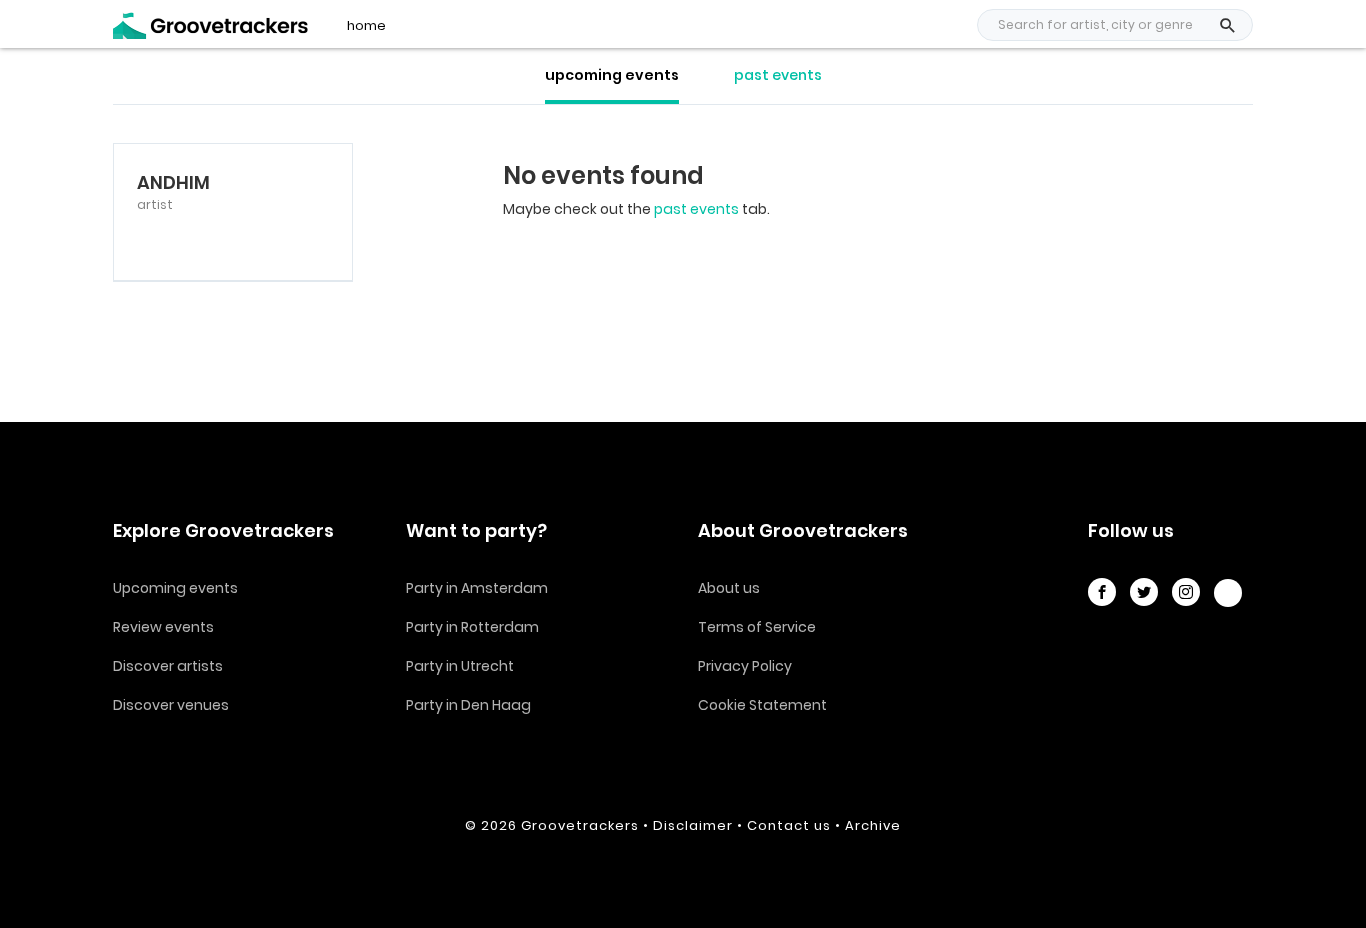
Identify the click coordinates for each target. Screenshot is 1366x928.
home (366, 26)
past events (778, 75)
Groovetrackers (580, 825)
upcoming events (612, 75)
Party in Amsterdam (477, 588)
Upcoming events (175, 588)
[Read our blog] (1228, 593)
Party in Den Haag (468, 705)
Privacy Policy (745, 666)
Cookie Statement (762, 705)
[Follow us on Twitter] (1144, 592)
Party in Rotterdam (472, 627)
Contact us (789, 825)
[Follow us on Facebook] (1102, 592)
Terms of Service (757, 627)
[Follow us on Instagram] (1186, 592)
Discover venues (171, 705)
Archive (873, 825)
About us (729, 588)
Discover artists (168, 666)
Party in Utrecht (460, 666)
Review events (163, 627)
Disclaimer (693, 825)
